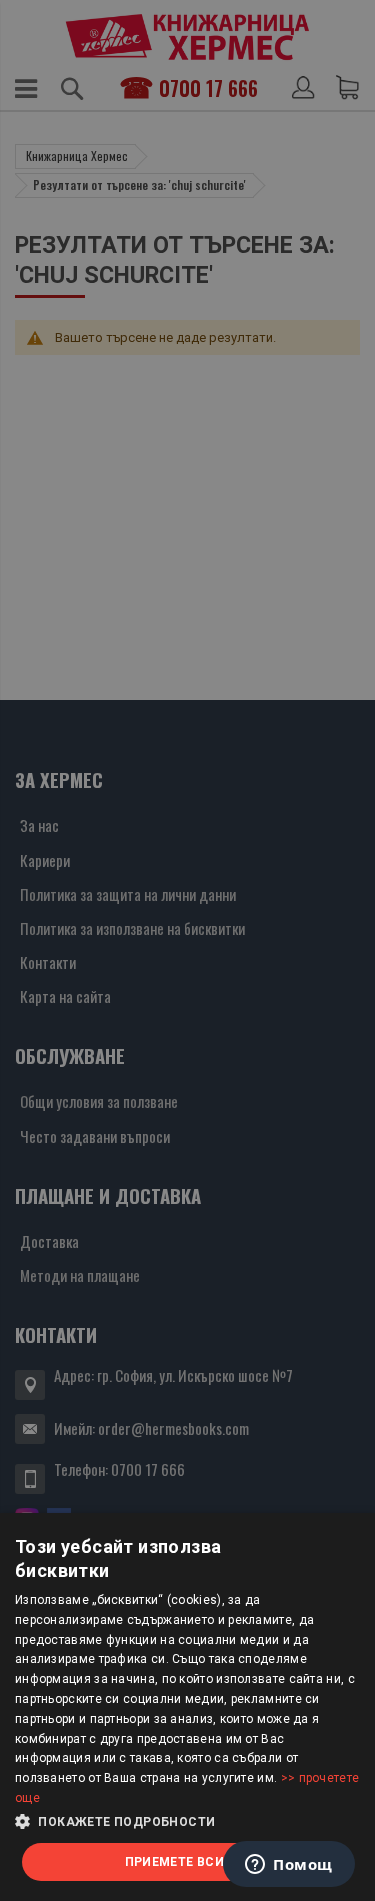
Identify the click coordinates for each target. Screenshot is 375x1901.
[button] (187, 1822)
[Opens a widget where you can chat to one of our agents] (289, 1866)
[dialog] (187, 1707)
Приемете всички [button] (188, 1862)
